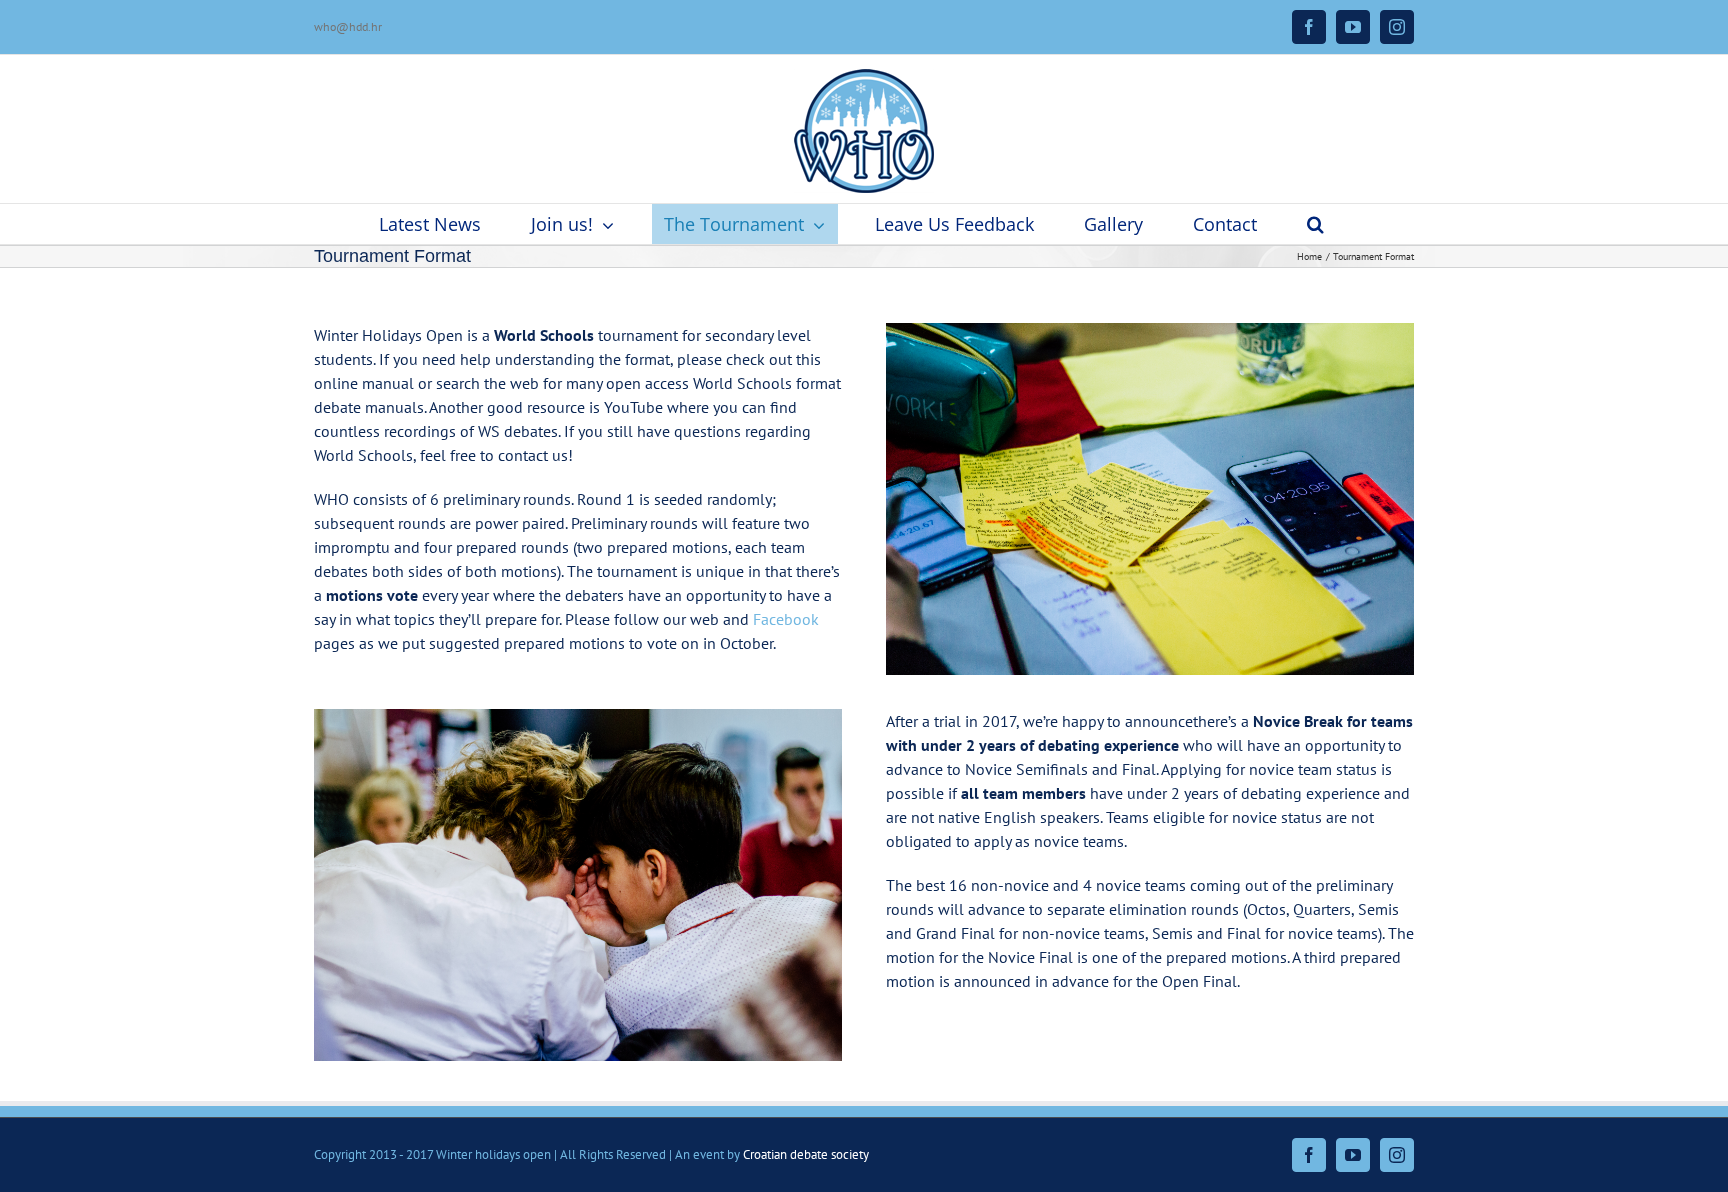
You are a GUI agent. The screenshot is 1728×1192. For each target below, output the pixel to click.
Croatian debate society (806, 1154)
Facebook (786, 619)
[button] (1316, 224)
